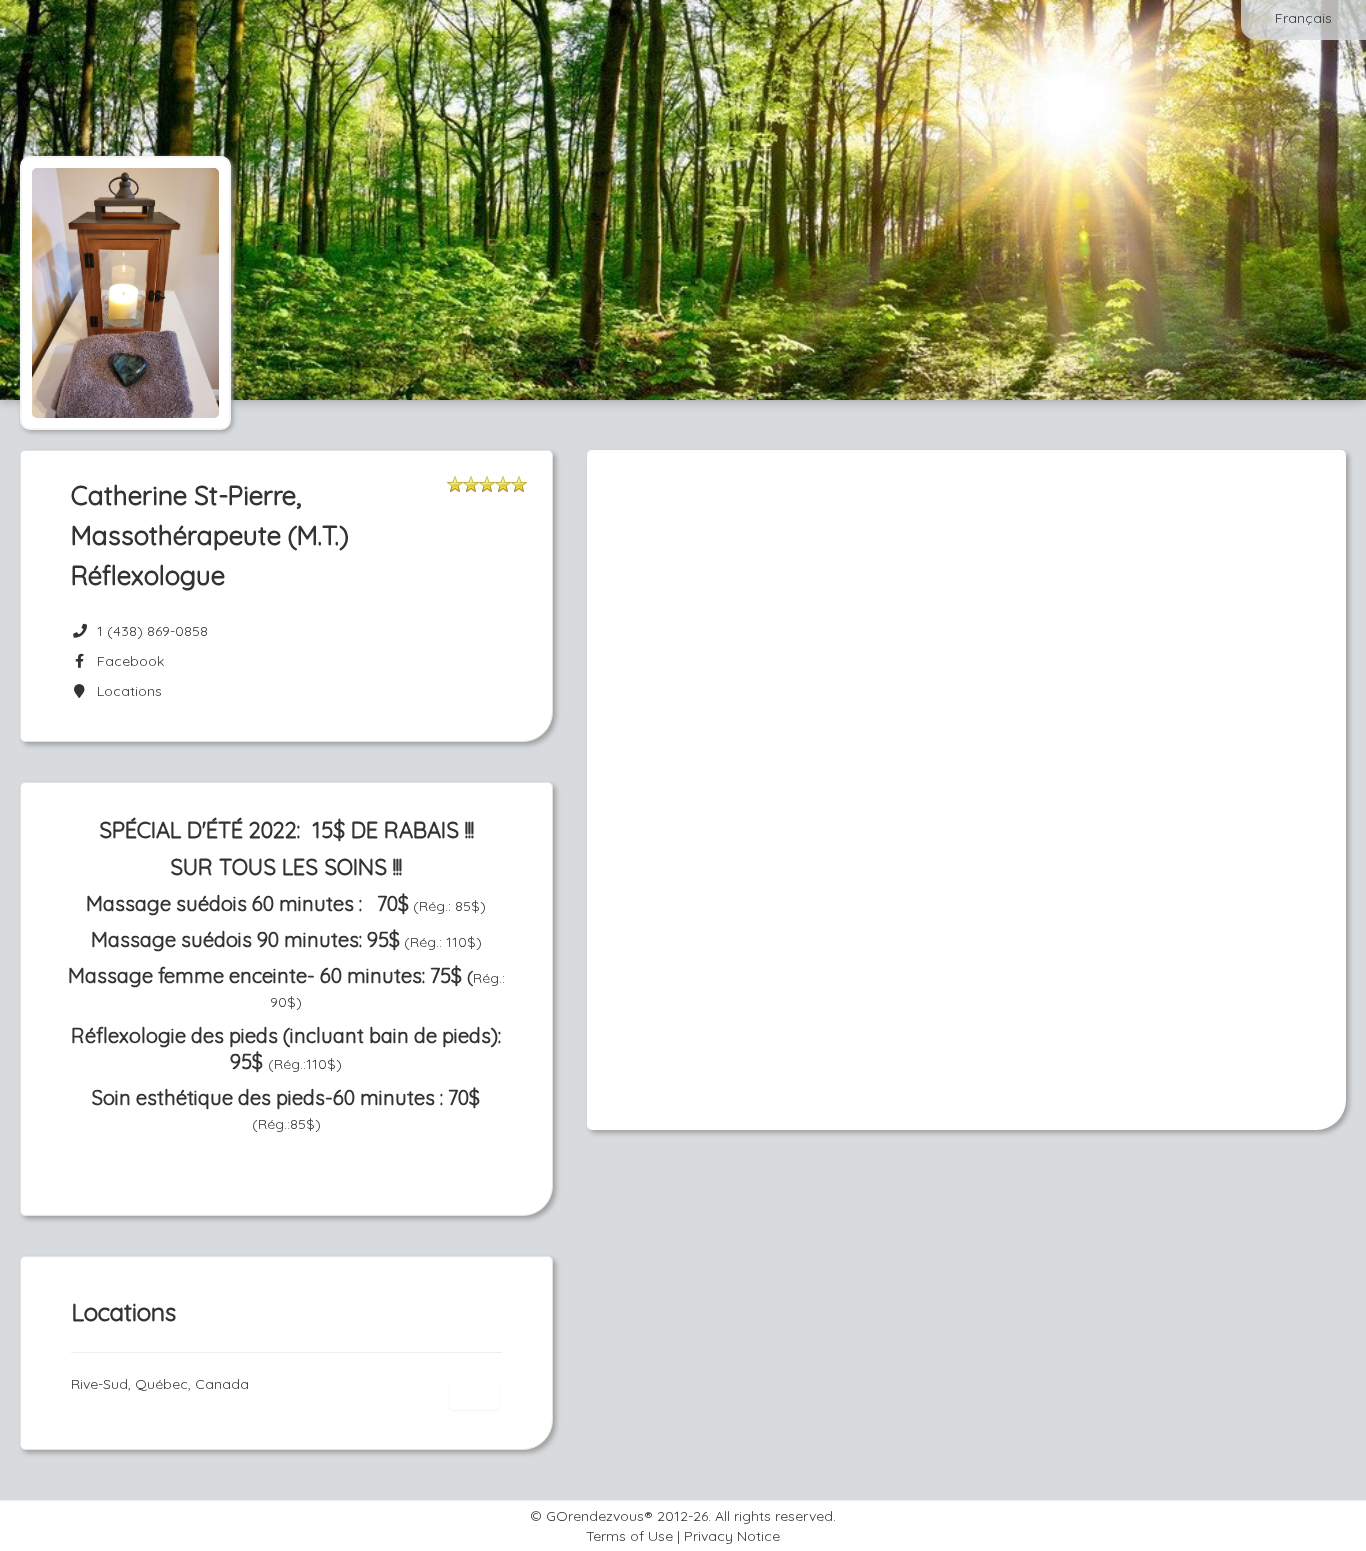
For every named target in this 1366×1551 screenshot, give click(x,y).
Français (1303, 18)
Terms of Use (629, 1536)
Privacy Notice (732, 1536)
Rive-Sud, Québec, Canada (160, 1384)
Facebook (126, 661)
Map (473, 1396)
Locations (125, 691)
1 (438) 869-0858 (152, 631)
